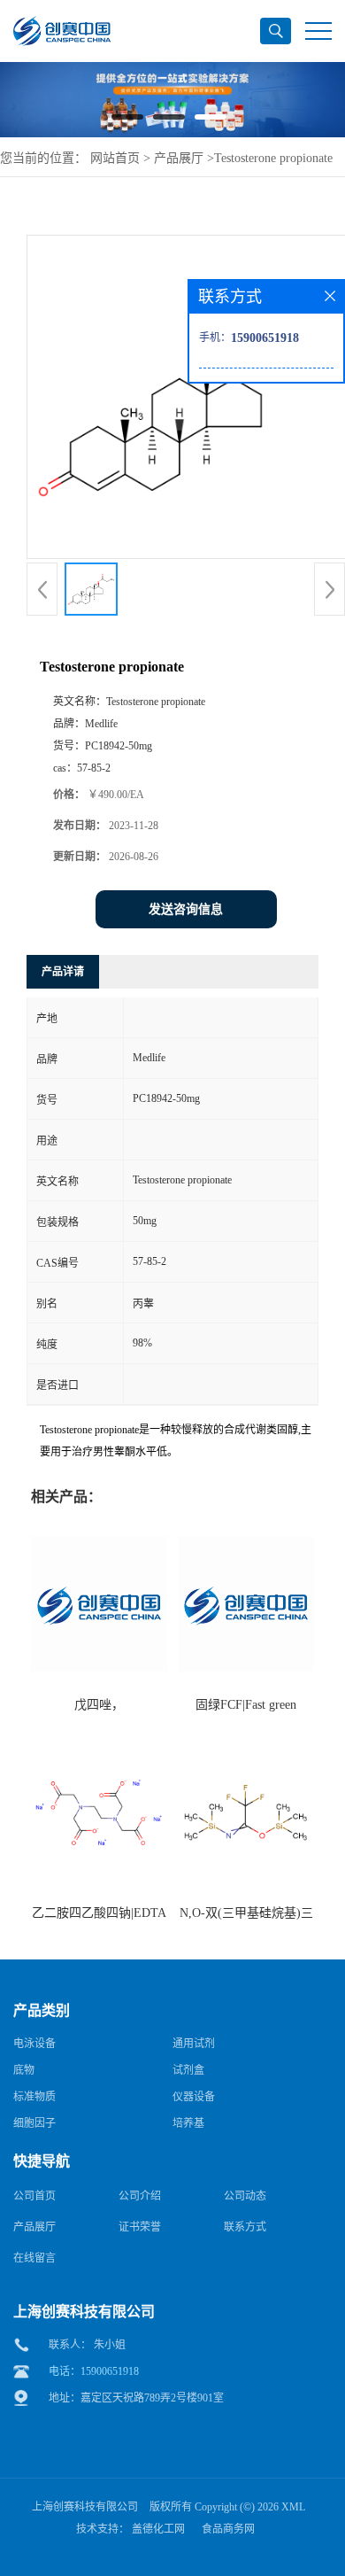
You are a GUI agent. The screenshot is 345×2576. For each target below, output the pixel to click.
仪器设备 (194, 2097)
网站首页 (115, 158)
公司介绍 (140, 2196)
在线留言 (34, 2258)
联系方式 (245, 2227)
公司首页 (34, 2196)
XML (293, 2507)
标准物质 (34, 2097)
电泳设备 (34, 2044)
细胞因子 (34, 2123)
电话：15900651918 (94, 2371)
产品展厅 (179, 158)
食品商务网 (228, 2529)
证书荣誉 (140, 2227)
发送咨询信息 (186, 909)
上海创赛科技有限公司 (85, 2507)
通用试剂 (194, 2044)
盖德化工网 (158, 2529)
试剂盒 (188, 2070)
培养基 (188, 2123)
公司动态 (245, 2196)
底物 (24, 2070)
